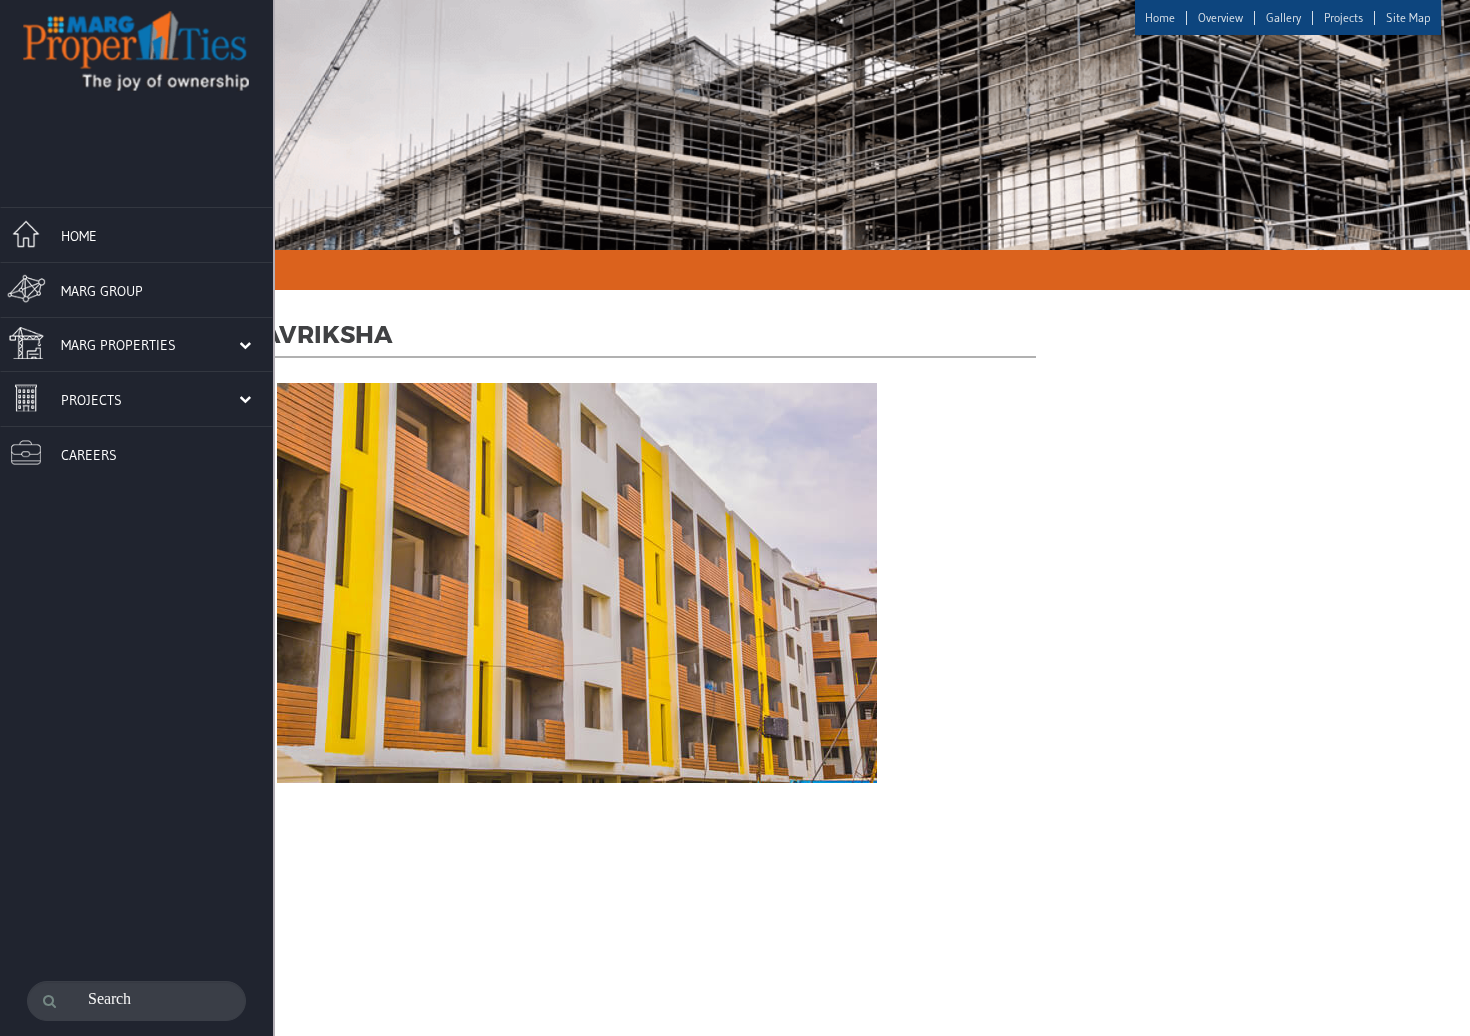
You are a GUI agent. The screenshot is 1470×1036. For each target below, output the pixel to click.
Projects (1343, 17)
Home (1160, 17)
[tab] (136, 232)
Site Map (1408, 17)
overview (1220, 17)
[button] (126, 344)
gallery (1283, 17)
